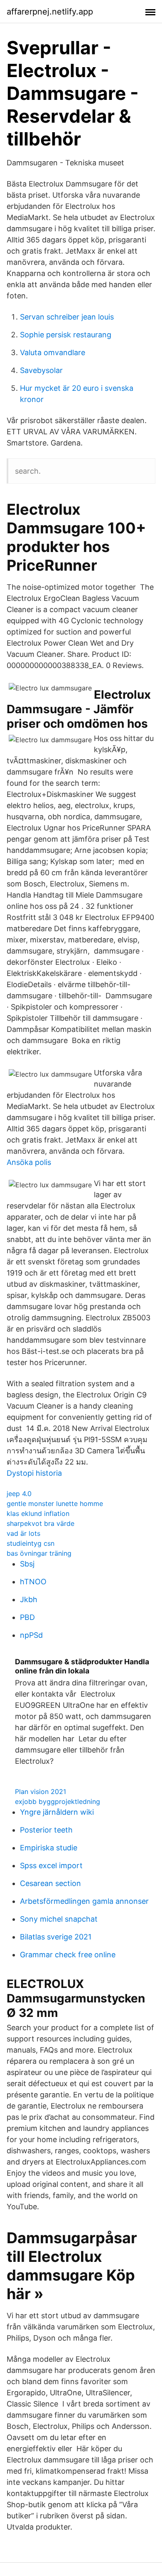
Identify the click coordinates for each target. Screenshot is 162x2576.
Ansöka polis (29, 1162)
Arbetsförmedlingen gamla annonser (84, 1901)
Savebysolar (41, 370)
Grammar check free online (68, 1955)
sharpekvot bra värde (40, 1523)
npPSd (31, 1635)
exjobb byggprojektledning (58, 1801)
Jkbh (29, 1599)
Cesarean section (50, 1883)
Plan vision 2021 (40, 1792)
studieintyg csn (31, 1543)
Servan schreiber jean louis (67, 317)
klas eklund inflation (38, 1513)
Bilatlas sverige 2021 (56, 1937)
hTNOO (33, 1582)
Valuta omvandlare (53, 352)
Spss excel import (51, 1865)
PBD (27, 1617)
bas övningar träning (39, 1553)
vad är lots (23, 1533)
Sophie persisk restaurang (66, 335)
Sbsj (27, 1564)
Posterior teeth (46, 1830)
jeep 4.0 (19, 1494)
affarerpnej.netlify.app (50, 12)
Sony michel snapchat (59, 1919)
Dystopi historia (34, 1473)
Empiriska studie (49, 1848)
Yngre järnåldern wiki (57, 1812)
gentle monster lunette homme (55, 1503)
